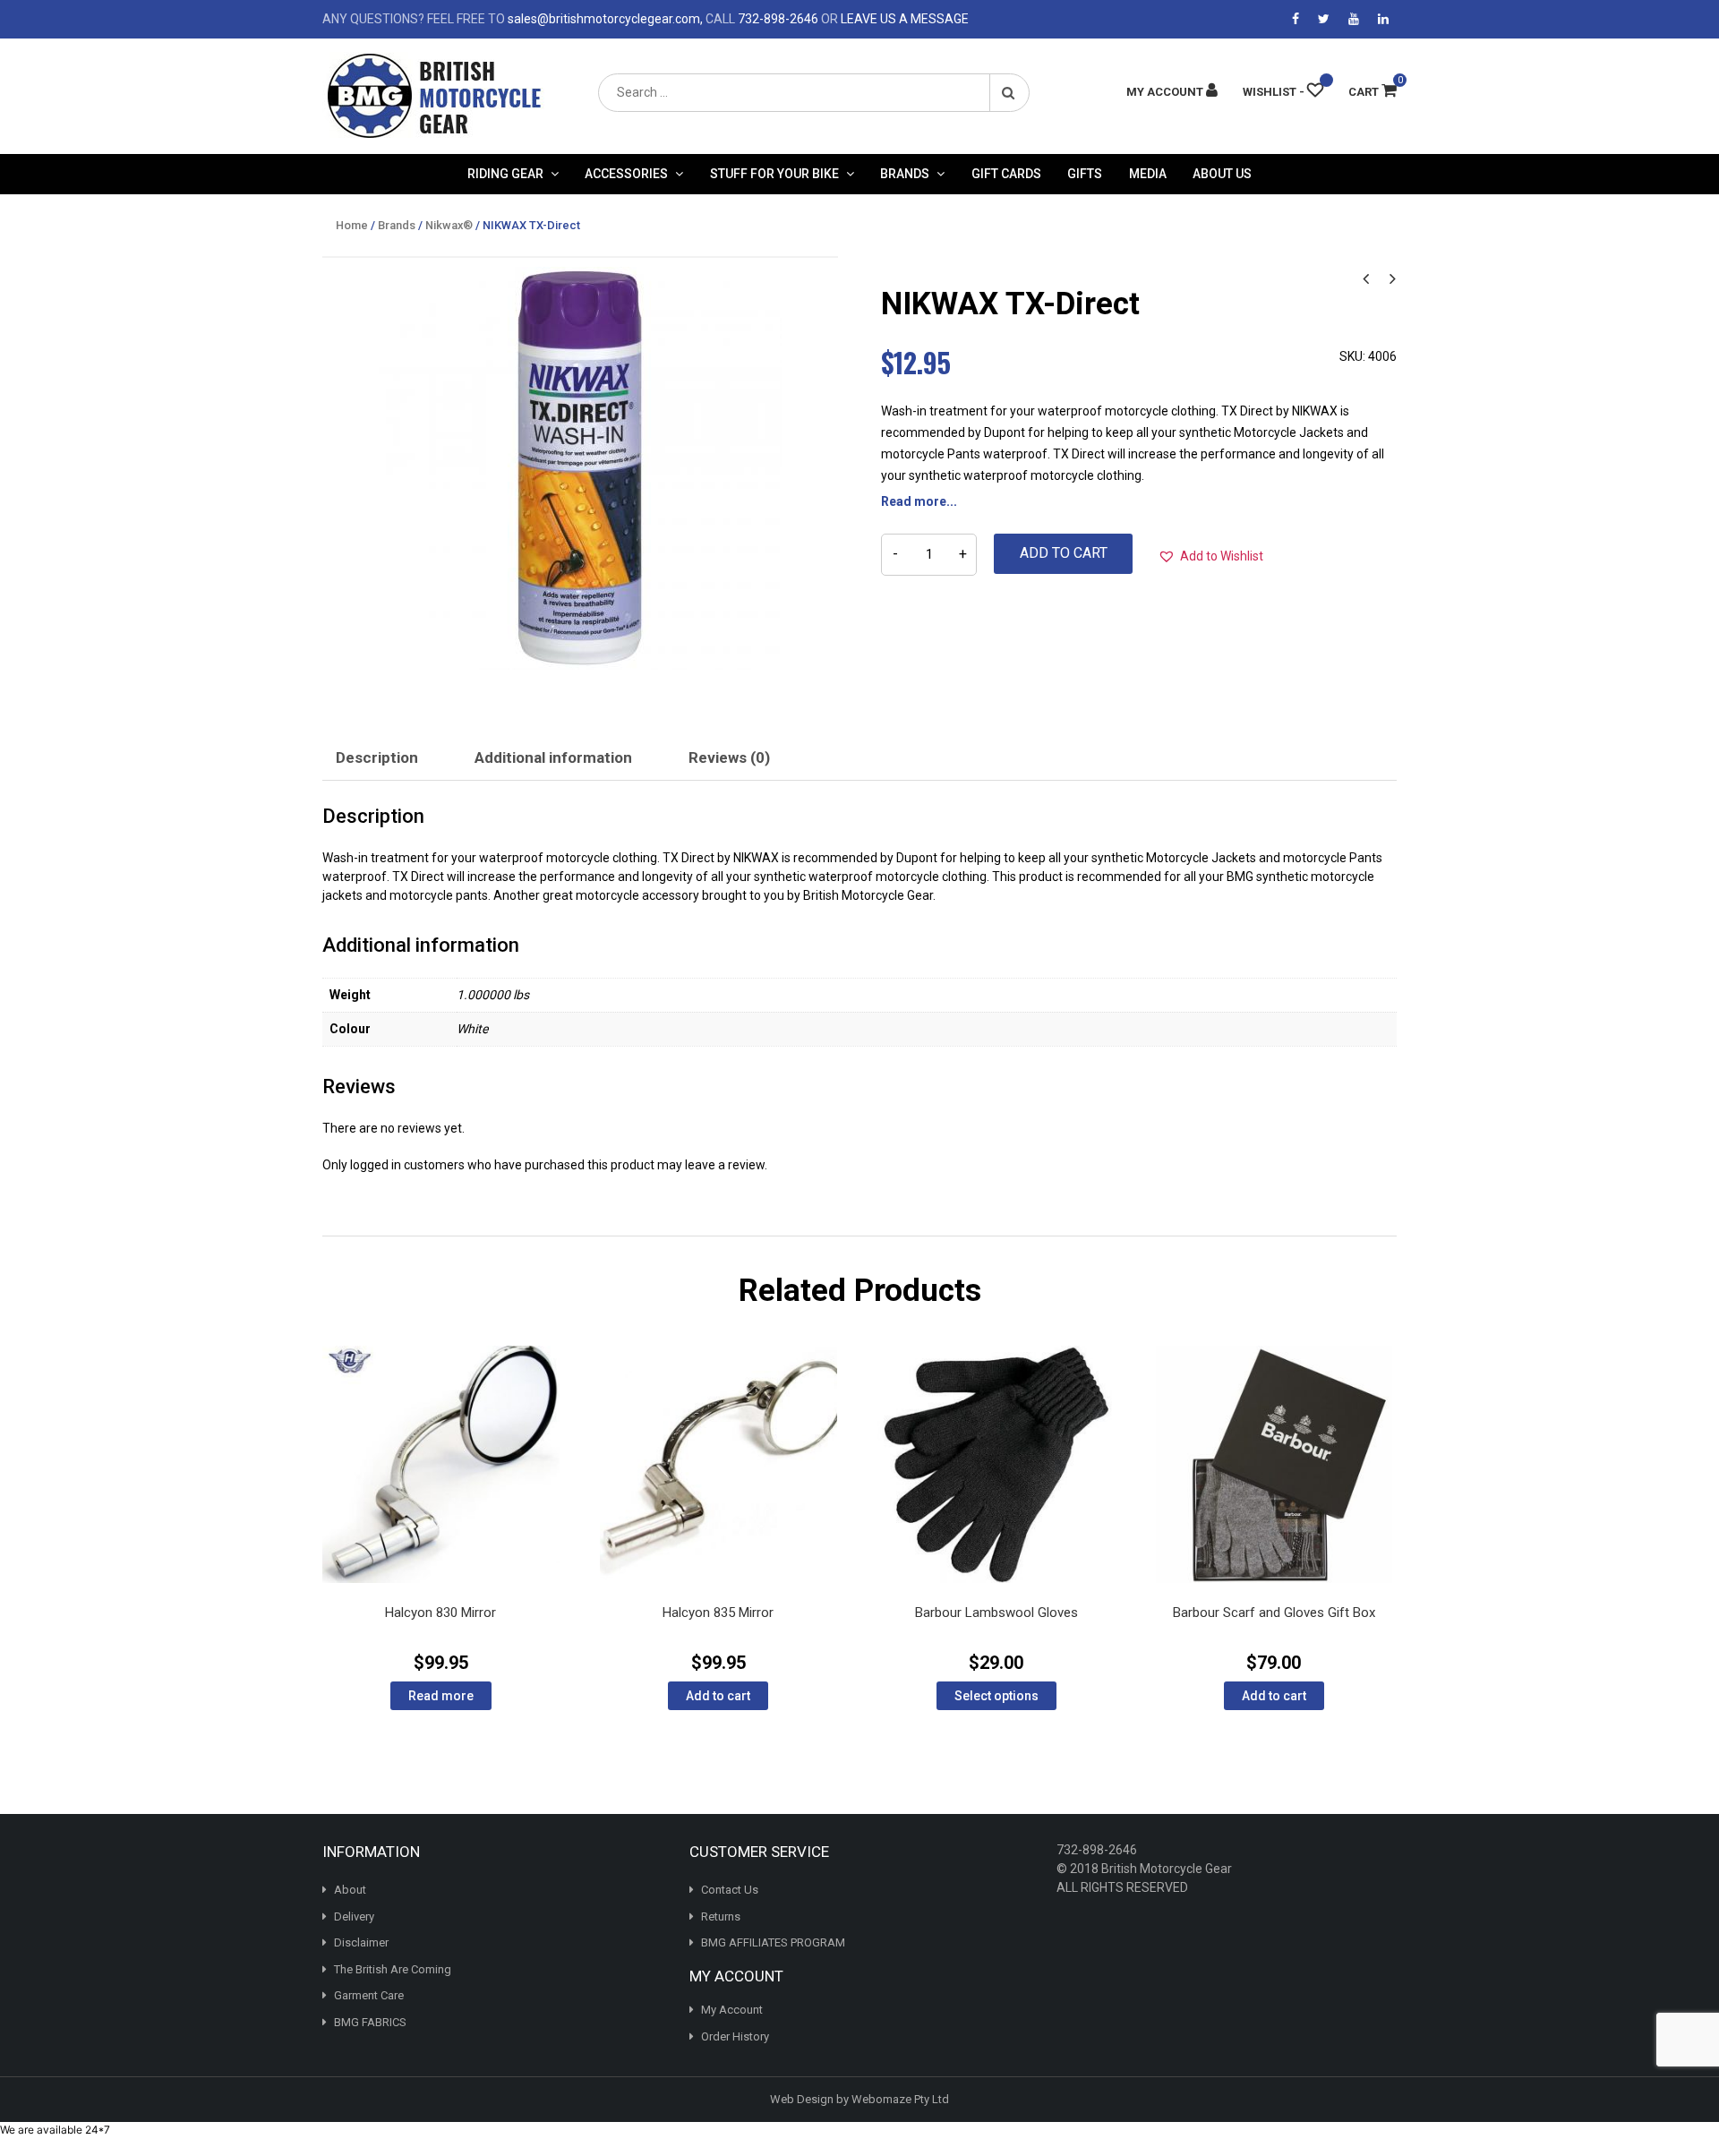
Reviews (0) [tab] (729, 757)
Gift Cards (1006, 174)
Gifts (1085, 174)
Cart (1373, 92)
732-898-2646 (778, 19)
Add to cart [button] (718, 1696)
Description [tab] (377, 757)
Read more (441, 1696)
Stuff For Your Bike (774, 174)
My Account (732, 2010)
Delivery (354, 1916)
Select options (996, 1696)
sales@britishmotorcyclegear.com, (605, 19)
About (350, 1890)
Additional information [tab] (553, 757)
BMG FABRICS (370, 2022)
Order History (735, 2036)
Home (352, 225)
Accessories (626, 174)
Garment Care (369, 1995)
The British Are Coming (393, 1969)
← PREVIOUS (1365, 277)
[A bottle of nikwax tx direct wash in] (580, 468)
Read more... (919, 501)
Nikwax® (449, 225)
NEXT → (1392, 277)
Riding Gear (505, 174)
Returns (721, 1916)
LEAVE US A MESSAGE (905, 19)
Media (1148, 174)
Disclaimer (361, 1942)
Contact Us (730, 1890)
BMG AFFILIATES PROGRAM (773, 1942)
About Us (1222, 174)
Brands (905, 174)
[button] (1210, 556)
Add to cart (1064, 553)
